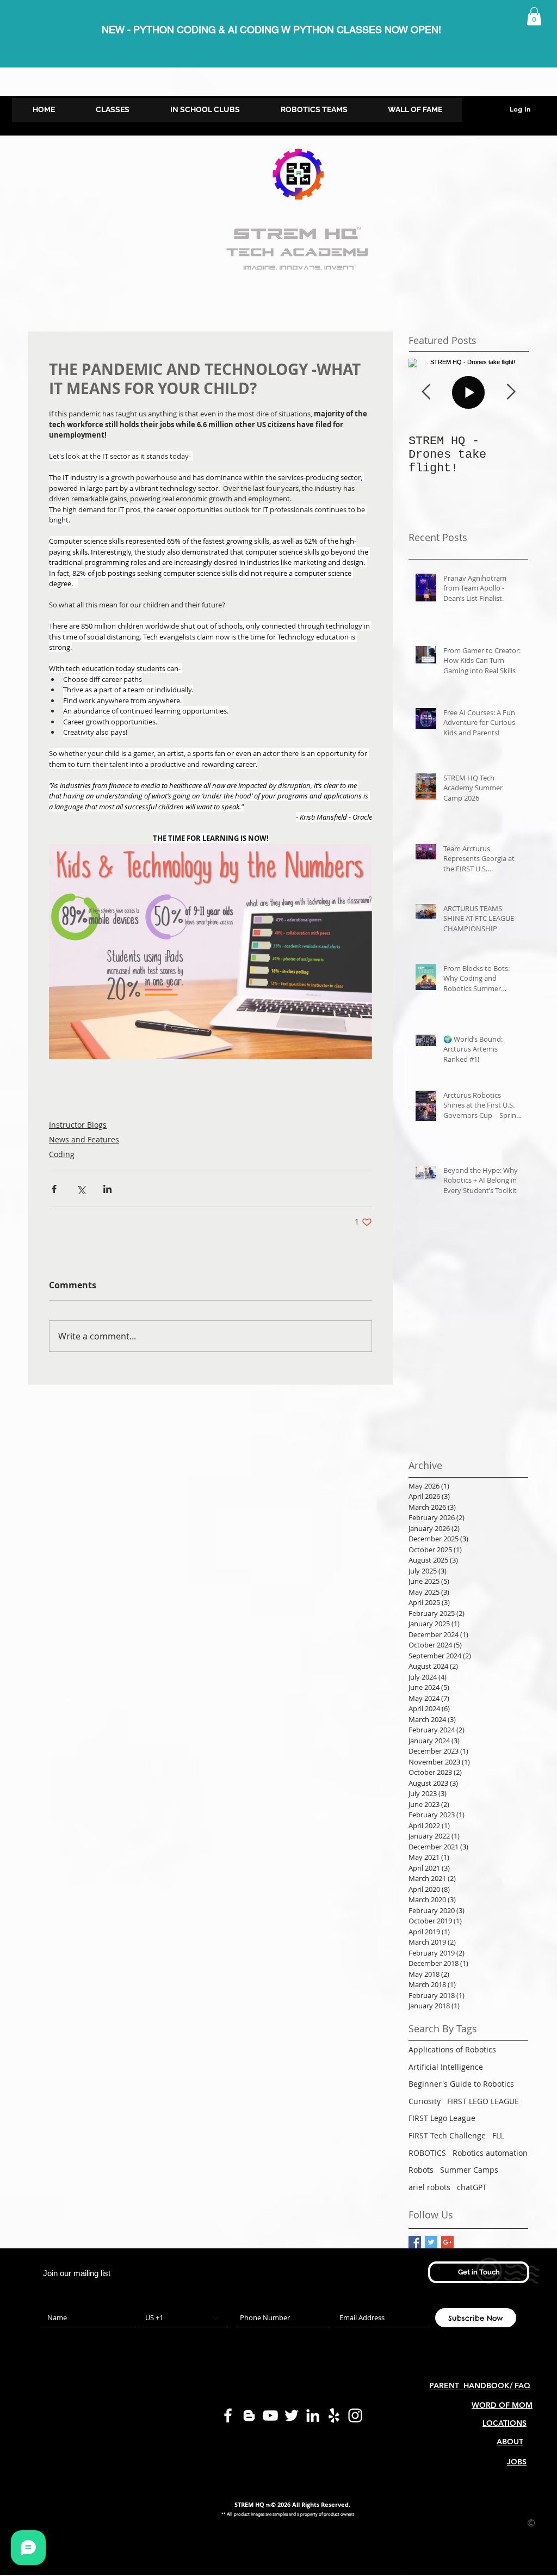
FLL (498, 2135)
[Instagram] (355, 2415)
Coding (62, 1154)
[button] (534, 16)
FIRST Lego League (442, 2118)
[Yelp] (334, 2415)
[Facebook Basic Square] (415, 2242)
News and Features (84, 1139)
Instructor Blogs (78, 1125)
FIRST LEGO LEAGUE (483, 2101)
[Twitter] (292, 2415)
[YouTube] (270, 2415)
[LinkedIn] (313, 2415)
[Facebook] (228, 2415)
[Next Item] (511, 392)
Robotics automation (490, 2153)
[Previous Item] (426, 392)
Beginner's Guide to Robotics (461, 2084)
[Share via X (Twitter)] (81, 1189)
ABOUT (510, 2442)
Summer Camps (469, 2170)
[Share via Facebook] (54, 1189)
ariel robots (429, 2187)
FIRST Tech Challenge (447, 2135)
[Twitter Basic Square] (431, 2242)
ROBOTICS (427, 2153)
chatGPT (472, 2187)
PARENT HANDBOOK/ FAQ (480, 2386)
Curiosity (425, 2101)
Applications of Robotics (452, 2049)
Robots (421, 2170)
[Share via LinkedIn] (107, 1189)
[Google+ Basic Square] (447, 2242)
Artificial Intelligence (446, 2067)
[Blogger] (249, 2415)
